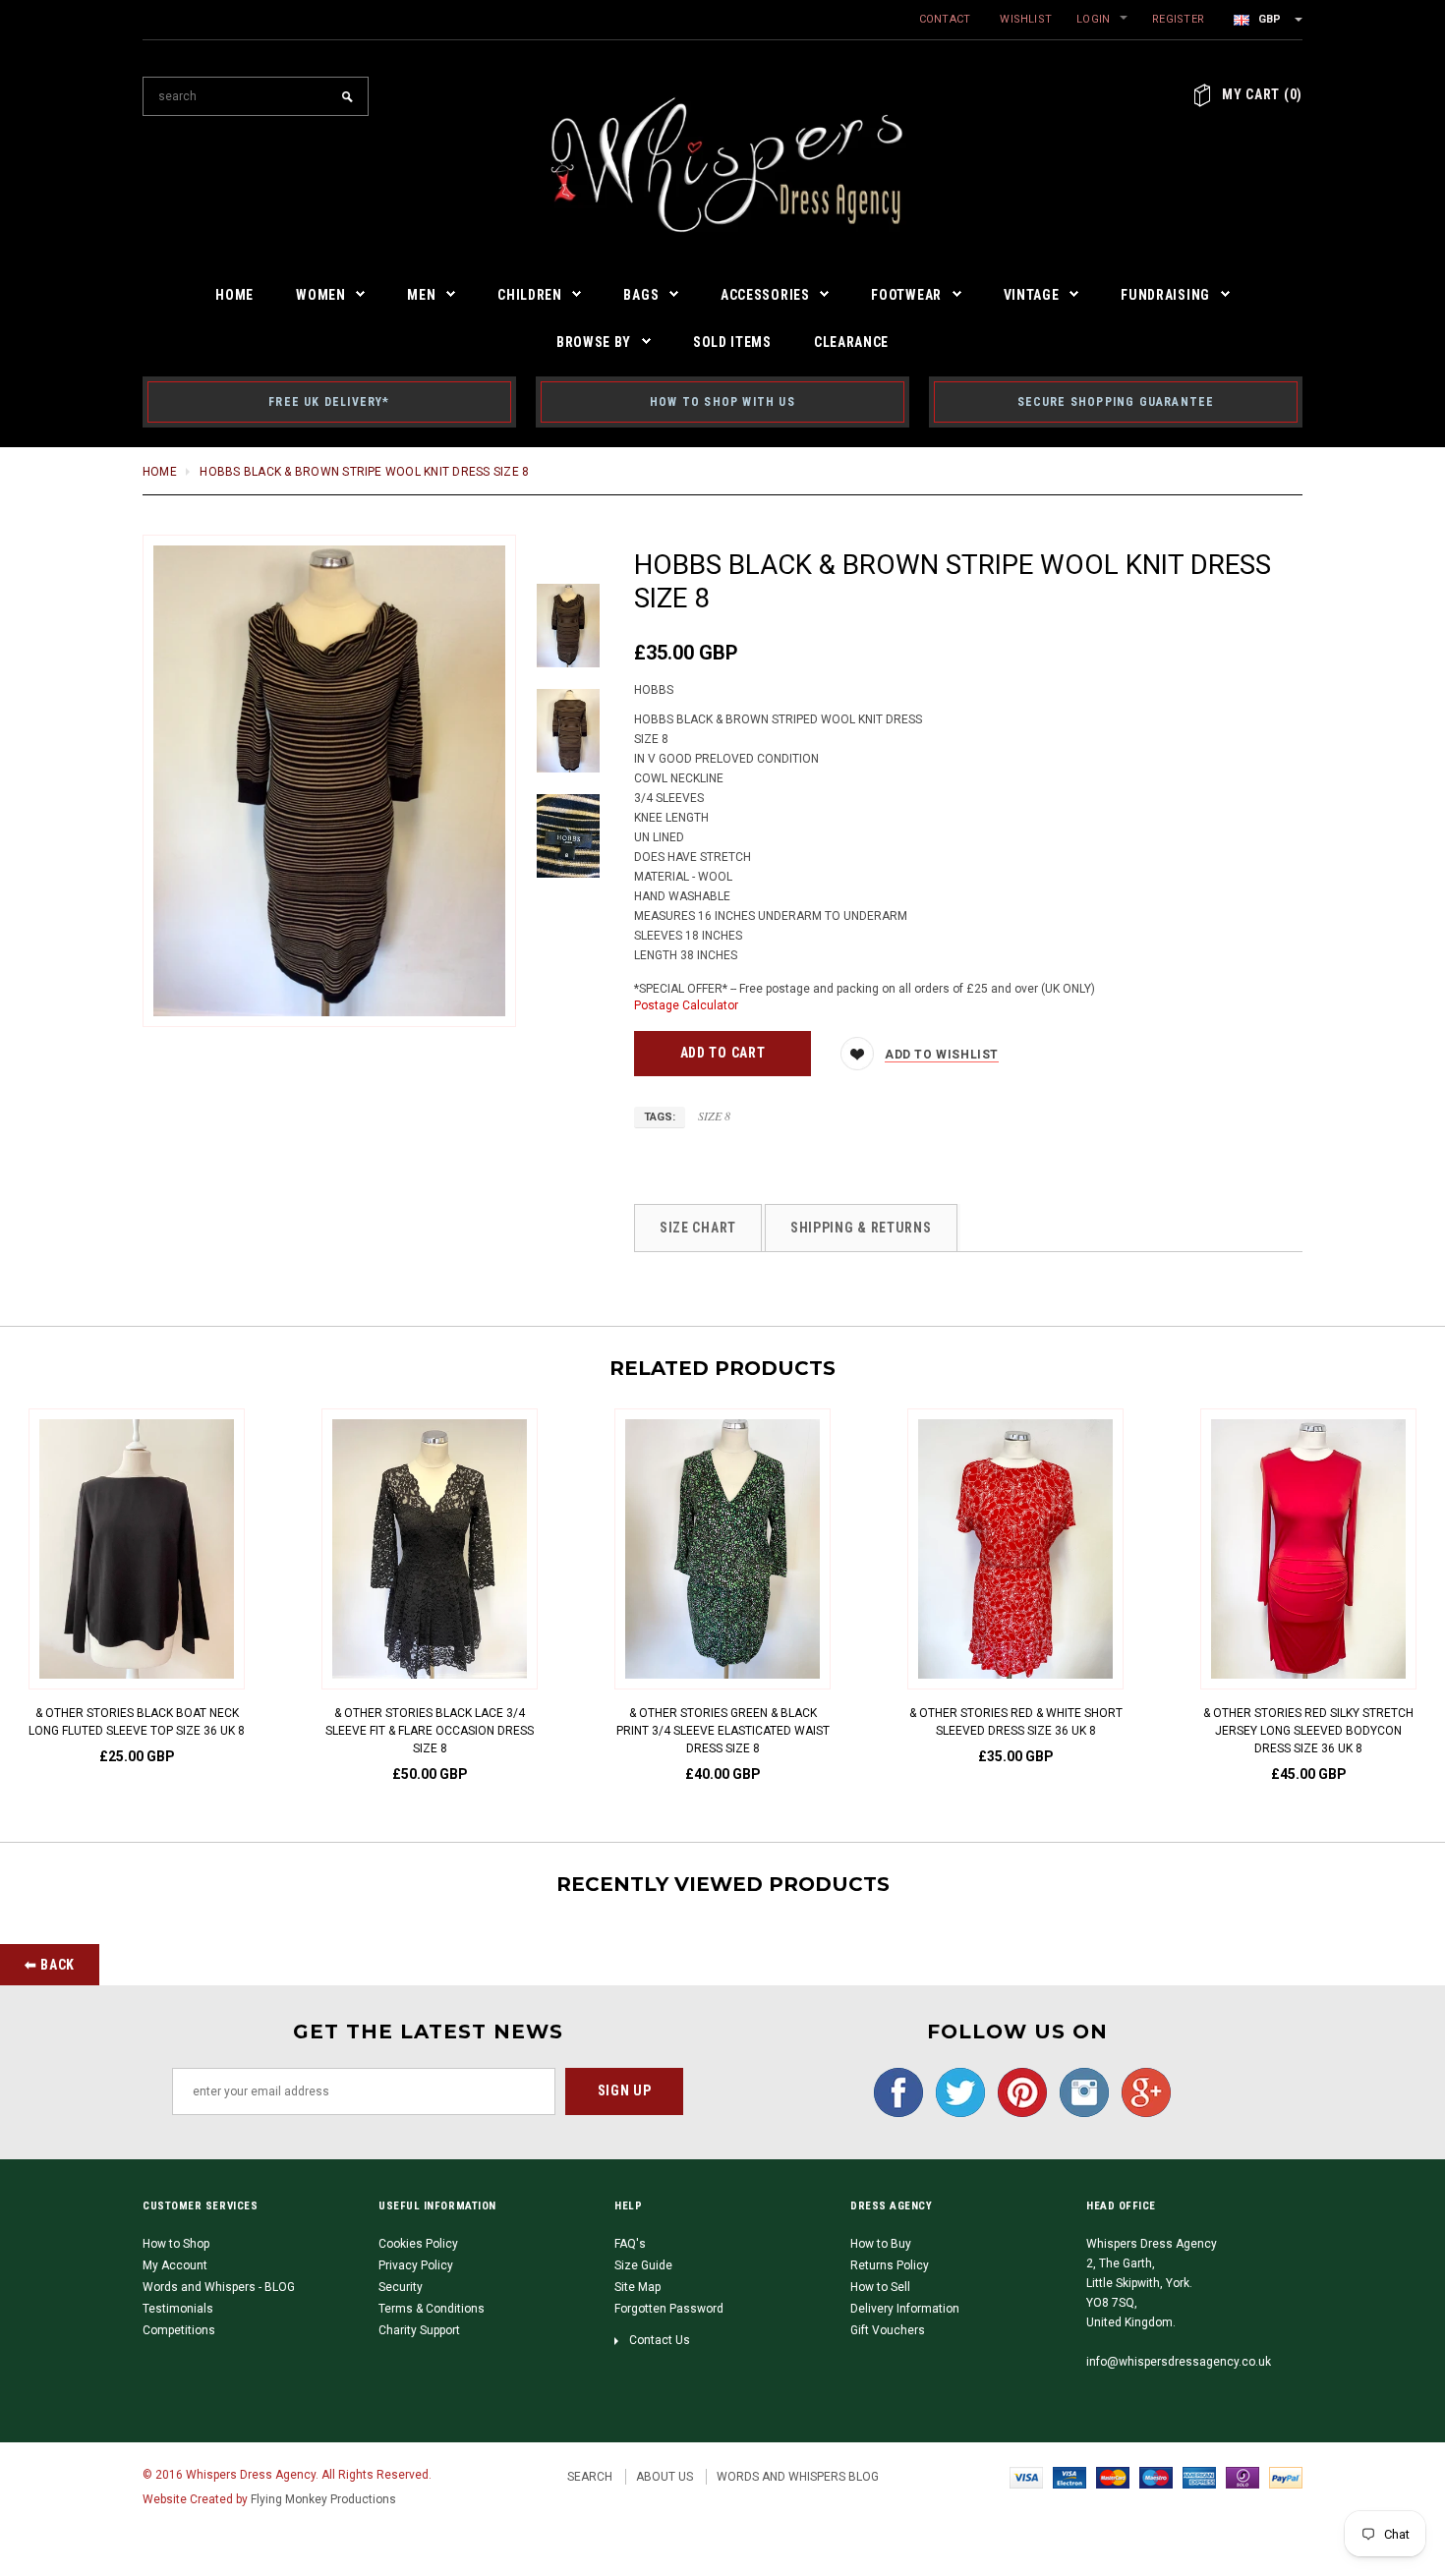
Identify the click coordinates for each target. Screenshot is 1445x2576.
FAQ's (630, 2244)
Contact (945, 19)
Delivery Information (905, 2309)
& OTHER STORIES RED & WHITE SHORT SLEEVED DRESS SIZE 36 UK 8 (1016, 1722)
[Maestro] (1156, 2477)
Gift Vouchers (888, 2330)
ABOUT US (665, 2477)
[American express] (1199, 2477)
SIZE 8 (714, 1116)
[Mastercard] (1113, 2477)
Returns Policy (890, 2265)
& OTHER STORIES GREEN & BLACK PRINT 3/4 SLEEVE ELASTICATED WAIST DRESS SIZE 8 (723, 1731)
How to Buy (881, 2244)
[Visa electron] (1069, 2477)
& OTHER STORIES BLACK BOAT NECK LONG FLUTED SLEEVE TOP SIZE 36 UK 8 (137, 1722)
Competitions (179, 2330)
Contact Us (660, 2340)
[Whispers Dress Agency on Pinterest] (1017, 2091)
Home (160, 472)
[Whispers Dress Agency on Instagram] (1079, 2091)
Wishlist (1026, 19)
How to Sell (880, 2287)
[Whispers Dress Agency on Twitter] (955, 2091)
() (1262, 94)
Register (1178, 19)
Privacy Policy (416, 2265)
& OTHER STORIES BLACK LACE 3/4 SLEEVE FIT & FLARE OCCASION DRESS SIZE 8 (430, 1731)
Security (401, 2287)
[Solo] (1243, 2477)
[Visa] (1026, 2477)
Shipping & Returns (861, 1228)
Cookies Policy (418, 2244)
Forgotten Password (669, 2309)
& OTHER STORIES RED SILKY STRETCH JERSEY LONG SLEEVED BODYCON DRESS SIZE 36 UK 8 (1308, 1731)
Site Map (637, 2287)
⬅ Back (50, 1965)
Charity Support (419, 2330)
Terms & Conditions (432, 2309)
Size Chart (698, 1228)
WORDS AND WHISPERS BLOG (798, 2477)
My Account (175, 2265)
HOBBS (654, 690)
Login (1093, 19)
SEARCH (590, 2477)
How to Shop (176, 2244)
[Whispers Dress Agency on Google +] (1141, 2091)
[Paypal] (1286, 2477)
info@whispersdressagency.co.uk (1179, 2362)
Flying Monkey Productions (323, 2499)
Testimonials (178, 2309)
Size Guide (643, 2265)
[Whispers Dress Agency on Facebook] (894, 2091)
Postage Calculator (686, 1005)
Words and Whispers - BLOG (219, 2287)
